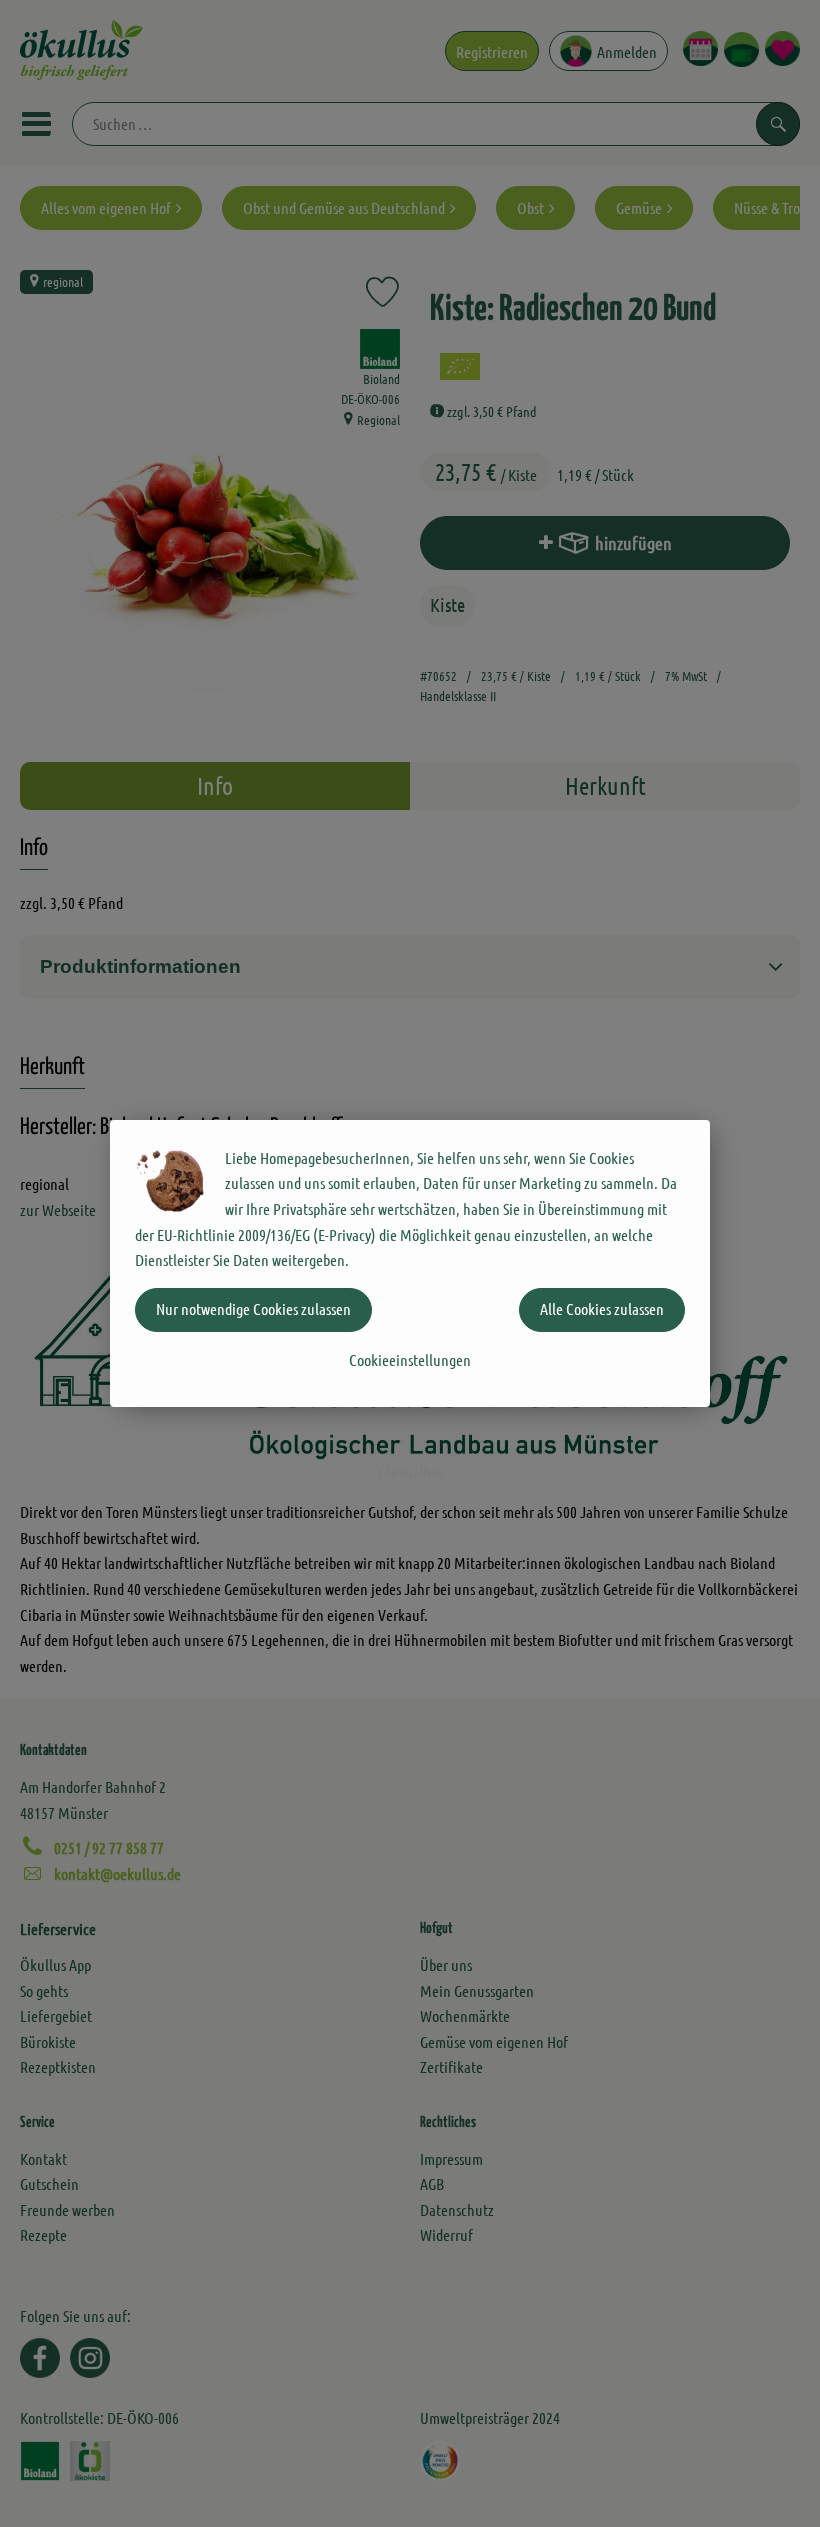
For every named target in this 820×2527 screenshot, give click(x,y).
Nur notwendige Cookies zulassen (253, 1308)
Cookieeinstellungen (410, 1359)
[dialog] (410, 1263)
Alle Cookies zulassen (602, 1308)
